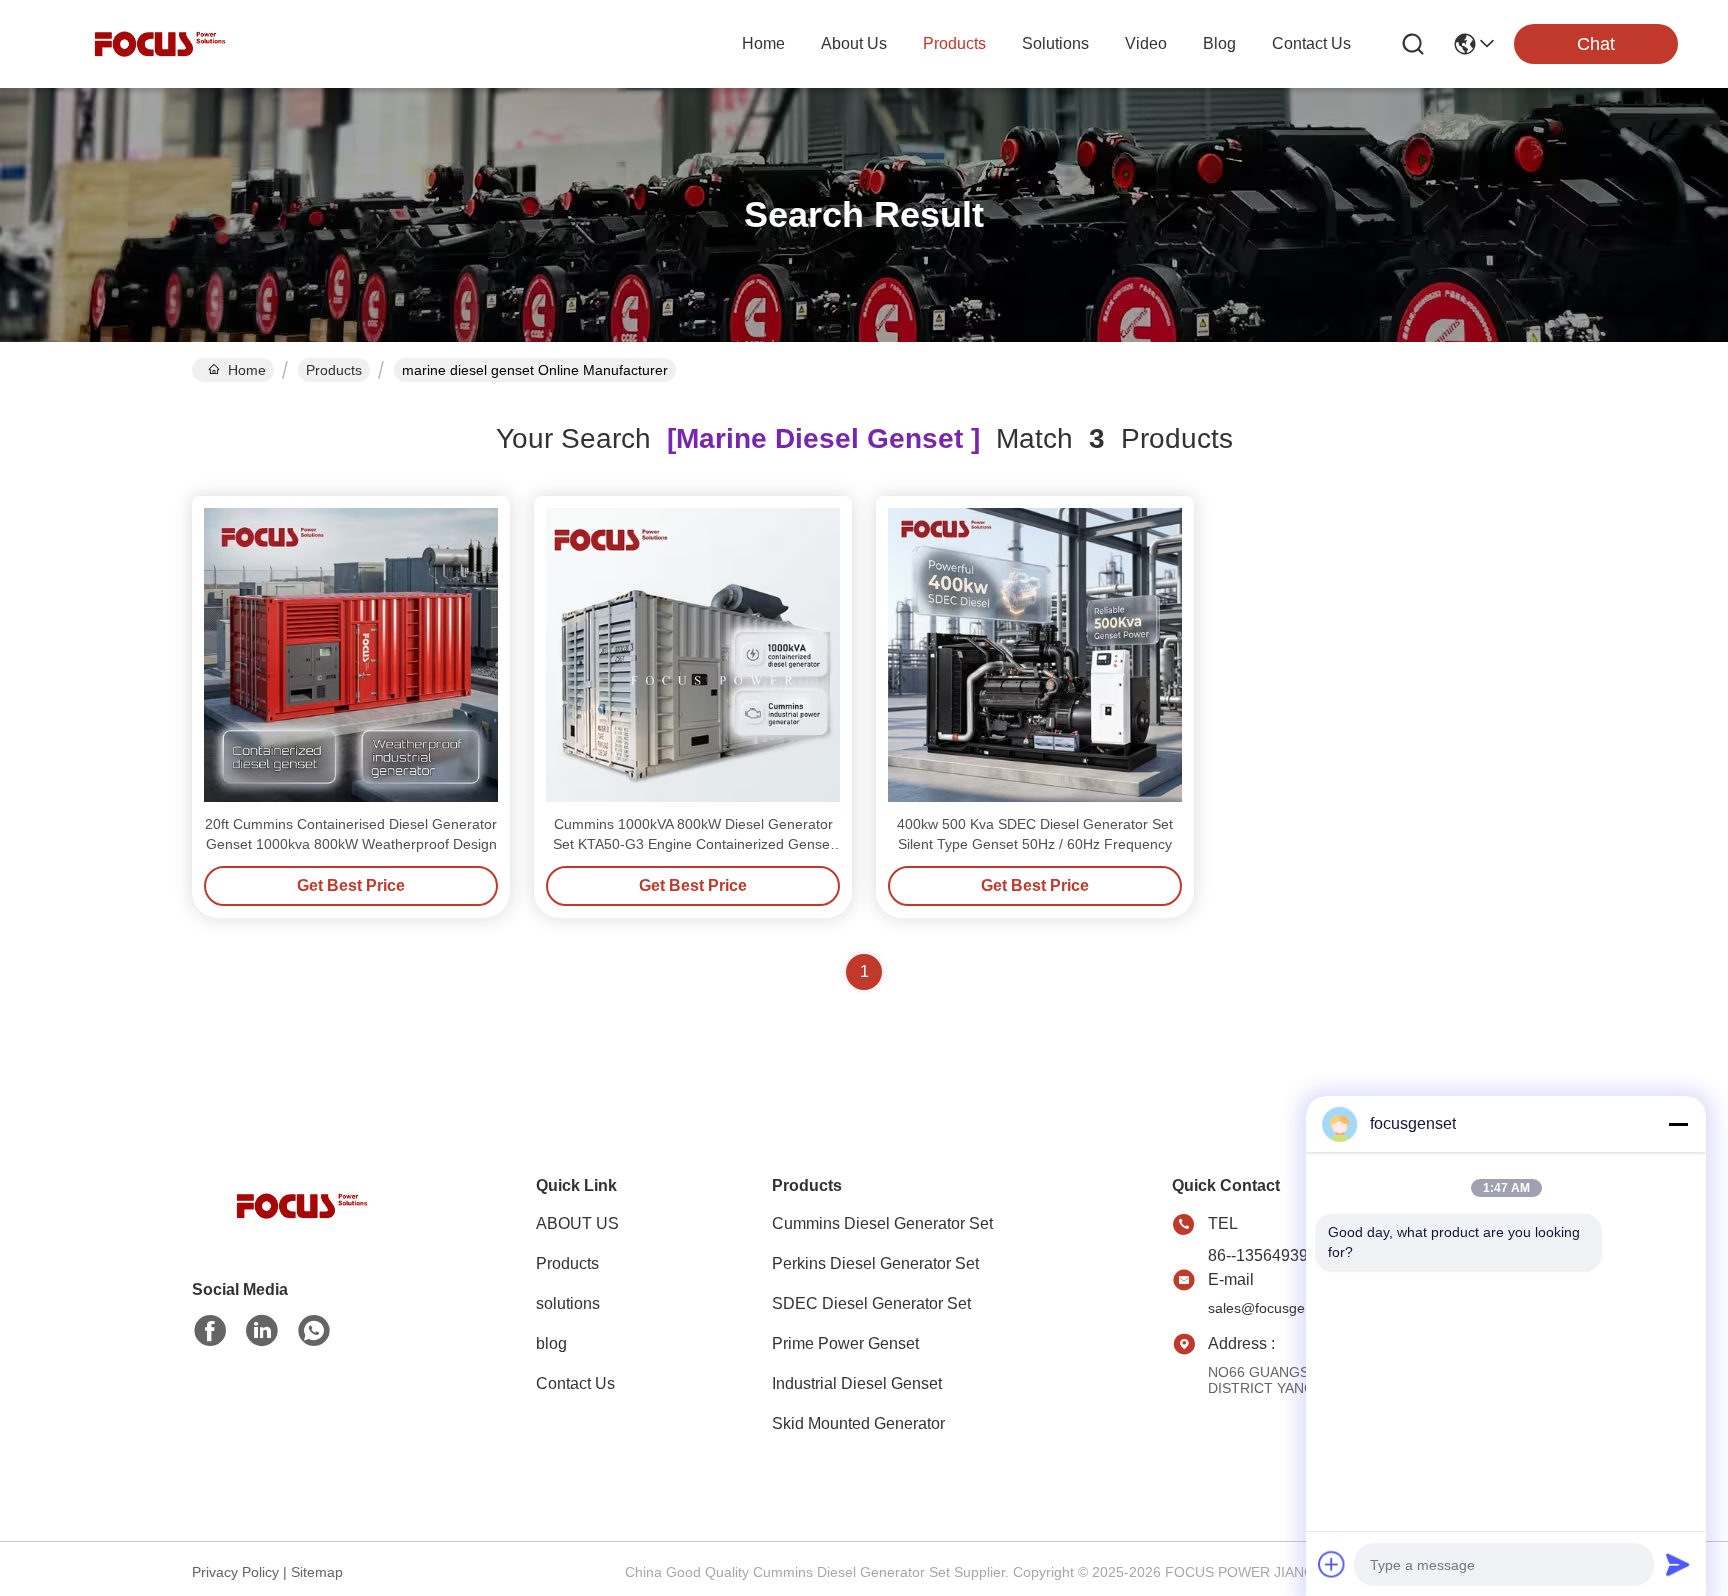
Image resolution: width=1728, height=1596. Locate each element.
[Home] (302, 1230)
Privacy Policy (235, 1572)
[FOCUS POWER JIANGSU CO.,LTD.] (160, 44)
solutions (1055, 43)
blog (1219, 43)
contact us (1311, 43)
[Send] (1678, 1564)
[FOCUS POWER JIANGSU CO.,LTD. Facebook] (210, 1331)
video (1146, 43)
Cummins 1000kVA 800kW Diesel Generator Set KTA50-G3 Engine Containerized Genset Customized (693, 844)
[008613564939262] (314, 1331)
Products (334, 370)
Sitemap (317, 1572)
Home (763, 43)
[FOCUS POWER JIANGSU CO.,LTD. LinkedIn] (262, 1331)
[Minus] (1678, 1124)
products (954, 43)
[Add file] (1332, 1564)
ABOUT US (577, 1223)
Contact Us (575, 1383)
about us (854, 43)
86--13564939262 (1271, 1255)
